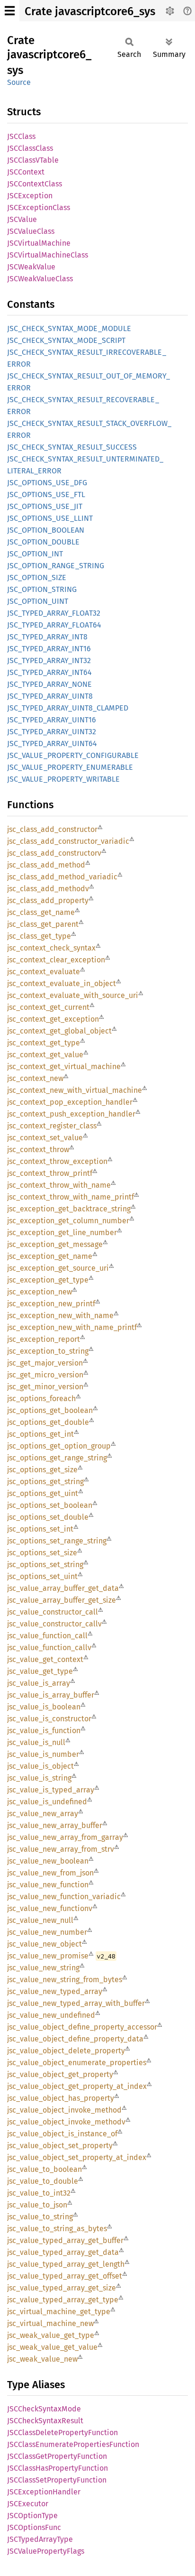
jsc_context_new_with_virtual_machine (75, 1090)
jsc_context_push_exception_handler (71, 1114)
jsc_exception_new (40, 1292)
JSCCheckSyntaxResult (45, 2421)
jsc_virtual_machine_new (50, 2323)
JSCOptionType (32, 2516)
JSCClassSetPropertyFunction (57, 2480)
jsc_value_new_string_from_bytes (65, 1980)
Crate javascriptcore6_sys (90, 11)
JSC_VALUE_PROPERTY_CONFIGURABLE (73, 755)
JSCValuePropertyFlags (46, 2551)
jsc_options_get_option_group (59, 1446)
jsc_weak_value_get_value (52, 2347)
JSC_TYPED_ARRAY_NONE (49, 684)
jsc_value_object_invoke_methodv (66, 2122)
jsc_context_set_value (45, 1138)
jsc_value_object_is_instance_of (62, 2134)
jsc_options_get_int (40, 1434)
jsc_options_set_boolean (50, 1505)
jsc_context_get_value (45, 1055)
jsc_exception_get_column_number (68, 1221)
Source (19, 82)
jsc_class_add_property (48, 900)
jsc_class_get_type (39, 936)
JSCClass (21, 136)
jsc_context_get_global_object (59, 1031)
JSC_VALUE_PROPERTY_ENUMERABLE (70, 767)
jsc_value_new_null (40, 1920)
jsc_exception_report (44, 1339)
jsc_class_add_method (46, 865)
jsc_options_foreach (41, 1399)
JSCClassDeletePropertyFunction (62, 2433)
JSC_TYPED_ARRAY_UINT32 (52, 732)
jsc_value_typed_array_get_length (66, 2264)
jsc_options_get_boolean (50, 1410)
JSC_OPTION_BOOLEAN (46, 530)
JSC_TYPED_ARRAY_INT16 (49, 649)
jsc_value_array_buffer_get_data (63, 1588)
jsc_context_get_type (44, 1043)
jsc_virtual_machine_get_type (59, 2312)
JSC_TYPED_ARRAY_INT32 (49, 660)
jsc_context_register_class (52, 1126)
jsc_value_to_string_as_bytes (57, 2229)
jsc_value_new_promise (48, 1956)
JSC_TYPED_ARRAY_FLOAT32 (54, 613)
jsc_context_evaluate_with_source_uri (73, 995)
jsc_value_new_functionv (50, 1908)
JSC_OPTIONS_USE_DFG (47, 483)
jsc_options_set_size (42, 1553)
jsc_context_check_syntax (51, 948)
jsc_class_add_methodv (48, 889)
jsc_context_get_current (48, 1007)
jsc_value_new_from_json (50, 1873)
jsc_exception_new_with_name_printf (72, 1327)
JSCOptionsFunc (34, 2527)
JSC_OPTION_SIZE (37, 577)
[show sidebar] (10, 11)
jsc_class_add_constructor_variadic (68, 841)
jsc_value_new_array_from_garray (65, 1837)
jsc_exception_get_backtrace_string (69, 1209)
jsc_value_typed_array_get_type (63, 2300)
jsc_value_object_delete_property (66, 2051)
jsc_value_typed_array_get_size (62, 2288)
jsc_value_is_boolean (44, 1707)
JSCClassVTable (33, 160)
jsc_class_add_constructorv (54, 853)
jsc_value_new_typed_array (55, 1991)
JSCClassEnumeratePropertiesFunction (73, 2444)
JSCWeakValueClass (40, 279)
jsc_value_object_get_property (60, 2074)
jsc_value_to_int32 (39, 2193)
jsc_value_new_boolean (48, 1861)
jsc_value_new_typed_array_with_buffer (76, 2003)
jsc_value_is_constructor (49, 1719)
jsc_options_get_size (42, 1470)
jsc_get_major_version (45, 1363)
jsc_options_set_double (48, 1517)
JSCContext (26, 172)
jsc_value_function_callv (49, 1648)
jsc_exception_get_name (50, 1256)
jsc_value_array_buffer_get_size (62, 1600)
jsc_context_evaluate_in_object (62, 983)
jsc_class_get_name (41, 912)
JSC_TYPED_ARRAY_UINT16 (52, 720)
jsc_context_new (35, 1078)
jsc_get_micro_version (45, 1375)
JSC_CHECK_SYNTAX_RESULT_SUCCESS (72, 447)
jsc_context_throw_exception (57, 1161)
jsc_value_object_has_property (61, 2098)
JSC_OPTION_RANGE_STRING (56, 566)
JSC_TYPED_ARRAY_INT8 (47, 637)
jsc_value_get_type (40, 1671)
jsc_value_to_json (37, 2205)
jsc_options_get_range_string (57, 1458)
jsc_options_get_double (48, 1422)
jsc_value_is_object (40, 1766)
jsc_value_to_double (43, 2181)
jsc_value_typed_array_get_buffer (65, 2240)
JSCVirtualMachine (39, 243)
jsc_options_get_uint (43, 1493)
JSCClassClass (30, 148)
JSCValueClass (31, 231)
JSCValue (22, 219)
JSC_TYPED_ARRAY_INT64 (49, 672)
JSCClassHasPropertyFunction (58, 2468)
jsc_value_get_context (45, 1659)
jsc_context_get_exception (53, 1019)
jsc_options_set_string (45, 1565)
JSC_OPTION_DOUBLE (43, 542)
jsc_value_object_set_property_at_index (77, 2157)
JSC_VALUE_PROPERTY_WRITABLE (63, 779)
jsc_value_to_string (40, 2217)
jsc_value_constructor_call (53, 1612)
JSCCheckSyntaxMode (44, 2409)
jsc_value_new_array (43, 1814)
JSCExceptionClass (39, 208)
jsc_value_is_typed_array (51, 1790)
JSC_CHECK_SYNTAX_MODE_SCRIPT (66, 340)
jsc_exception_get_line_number (62, 1233)
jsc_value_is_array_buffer (51, 1695)
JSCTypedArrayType (40, 2539)
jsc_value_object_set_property (60, 2146)
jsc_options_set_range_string (57, 1541)
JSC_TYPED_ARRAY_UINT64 (52, 743)
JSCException (30, 196)
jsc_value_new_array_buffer (55, 1825)
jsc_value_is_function (44, 1731)
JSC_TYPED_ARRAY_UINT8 (50, 696)
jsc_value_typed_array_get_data (63, 2252)
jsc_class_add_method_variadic (62, 877)
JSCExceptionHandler (44, 2492)
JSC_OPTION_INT (35, 554)
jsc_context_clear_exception (56, 960)
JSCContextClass (35, 184)
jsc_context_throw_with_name (59, 1185)
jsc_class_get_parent (43, 924)
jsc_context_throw (38, 1150)
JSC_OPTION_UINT (38, 601)
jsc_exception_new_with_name (60, 1316)
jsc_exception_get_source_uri (58, 1268)
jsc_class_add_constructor (52, 829)
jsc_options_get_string (45, 1482)
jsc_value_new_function (48, 1885)
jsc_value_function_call (47, 1636)
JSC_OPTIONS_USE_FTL (46, 494)
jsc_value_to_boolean (44, 2169)
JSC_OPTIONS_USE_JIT (45, 506)
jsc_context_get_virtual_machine (64, 1066)
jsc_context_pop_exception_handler (70, 1102)
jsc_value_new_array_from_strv (61, 1849)
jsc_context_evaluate (44, 972)
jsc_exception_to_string (48, 1351)
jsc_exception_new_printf (51, 1304)
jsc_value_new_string (43, 1968)
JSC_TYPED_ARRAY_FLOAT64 (54, 625)
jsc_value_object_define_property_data (75, 2039)
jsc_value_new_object (44, 1944)
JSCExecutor (28, 2504)
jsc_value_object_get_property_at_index (77, 2086)
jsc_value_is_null (36, 1742)
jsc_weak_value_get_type (51, 2335)
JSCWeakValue (31, 267)
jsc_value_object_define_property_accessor (82, 2027)
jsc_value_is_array (39, 1683)
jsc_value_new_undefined (51, 2015)
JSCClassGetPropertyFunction (57, 2456)
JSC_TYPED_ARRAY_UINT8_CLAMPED (68, 708)
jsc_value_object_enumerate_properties (77, 2063)
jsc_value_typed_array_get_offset (65, 2276)
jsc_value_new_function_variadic (64, 1897)
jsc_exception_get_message (55, 1244)
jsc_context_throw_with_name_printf (71, 1197)
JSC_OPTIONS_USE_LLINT (50, 518)
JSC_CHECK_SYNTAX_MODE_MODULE (69, 328)
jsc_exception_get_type (48, 1280)
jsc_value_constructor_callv (54, 1624)
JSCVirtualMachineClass (48, 255)
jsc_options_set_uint (42, 1576)
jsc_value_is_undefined (47, 1802)
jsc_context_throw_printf (50, 1173)
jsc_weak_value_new (42, 2359)
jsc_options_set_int (40, 1529)
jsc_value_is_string (39, 1778)
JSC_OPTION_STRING (42, 589)
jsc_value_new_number (47, 1932)
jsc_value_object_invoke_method (64, 2110)
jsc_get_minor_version (45, 1387)
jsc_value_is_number (43, 1754)
